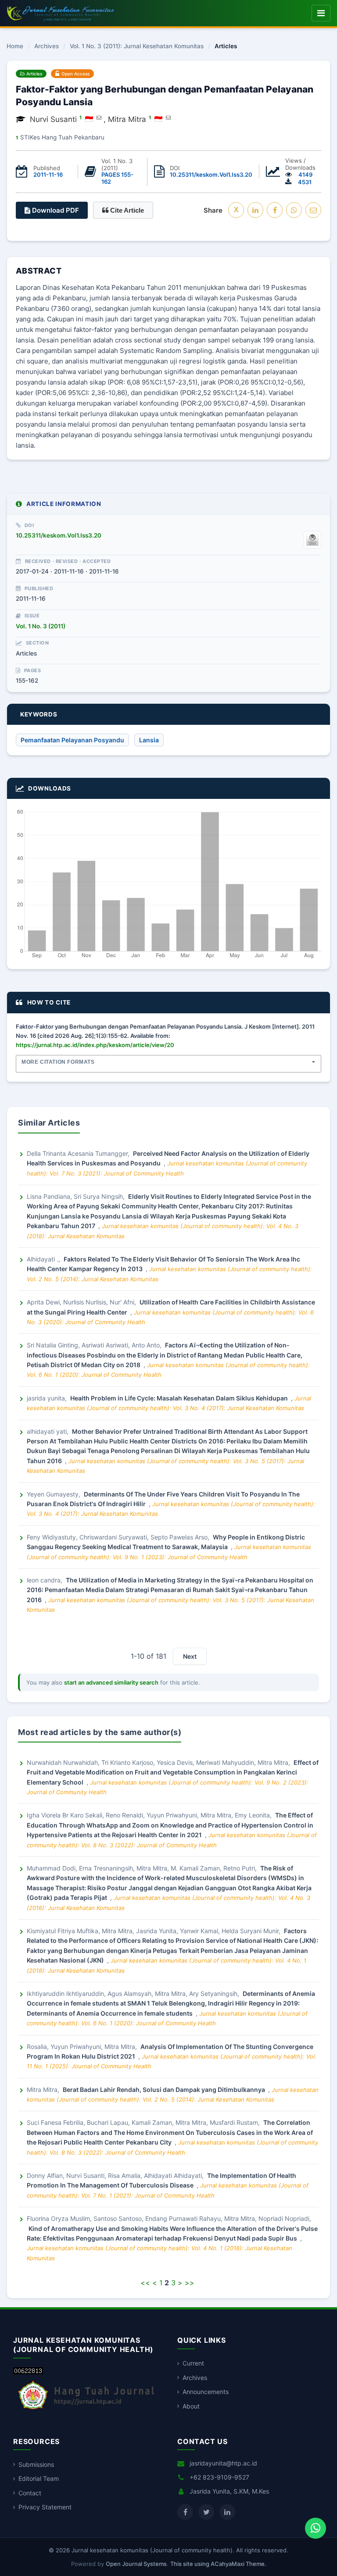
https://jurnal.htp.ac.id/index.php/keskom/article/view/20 (95, 1045)
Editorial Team (39, 2478)
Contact (30, 2493)
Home (15, 46)
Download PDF (55, 210)
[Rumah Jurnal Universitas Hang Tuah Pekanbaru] (86, 2410)
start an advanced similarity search (111, 1682)
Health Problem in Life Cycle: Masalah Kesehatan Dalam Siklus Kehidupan (180, 1398)
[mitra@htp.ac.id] (168, 118)
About (191, 2406)
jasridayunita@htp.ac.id (223, 2463)
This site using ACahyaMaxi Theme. (218, 2564)
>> (190, 2283)
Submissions (36, 2464)
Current (193, 2363)
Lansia (149, 740)
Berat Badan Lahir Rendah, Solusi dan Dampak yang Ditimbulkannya (165, 2090)
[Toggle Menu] (321, 13)
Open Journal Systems (136, 2564)
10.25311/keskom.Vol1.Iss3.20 (211, 175)
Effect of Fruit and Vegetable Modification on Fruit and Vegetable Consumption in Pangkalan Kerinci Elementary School (173, 1772)
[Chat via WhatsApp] (315, 2528)
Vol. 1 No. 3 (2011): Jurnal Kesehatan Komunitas (137, 46)
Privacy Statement (45, 2507)
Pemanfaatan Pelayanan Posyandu (72, 740)
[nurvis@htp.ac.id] (99, 118)
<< (145, 2283)
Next (190, 1656)
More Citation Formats (58, 1062)
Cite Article (126, 210)
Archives (47, 46)
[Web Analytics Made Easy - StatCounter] (28, 2372)
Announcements (206, 2392)
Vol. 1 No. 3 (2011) (41, 626)
